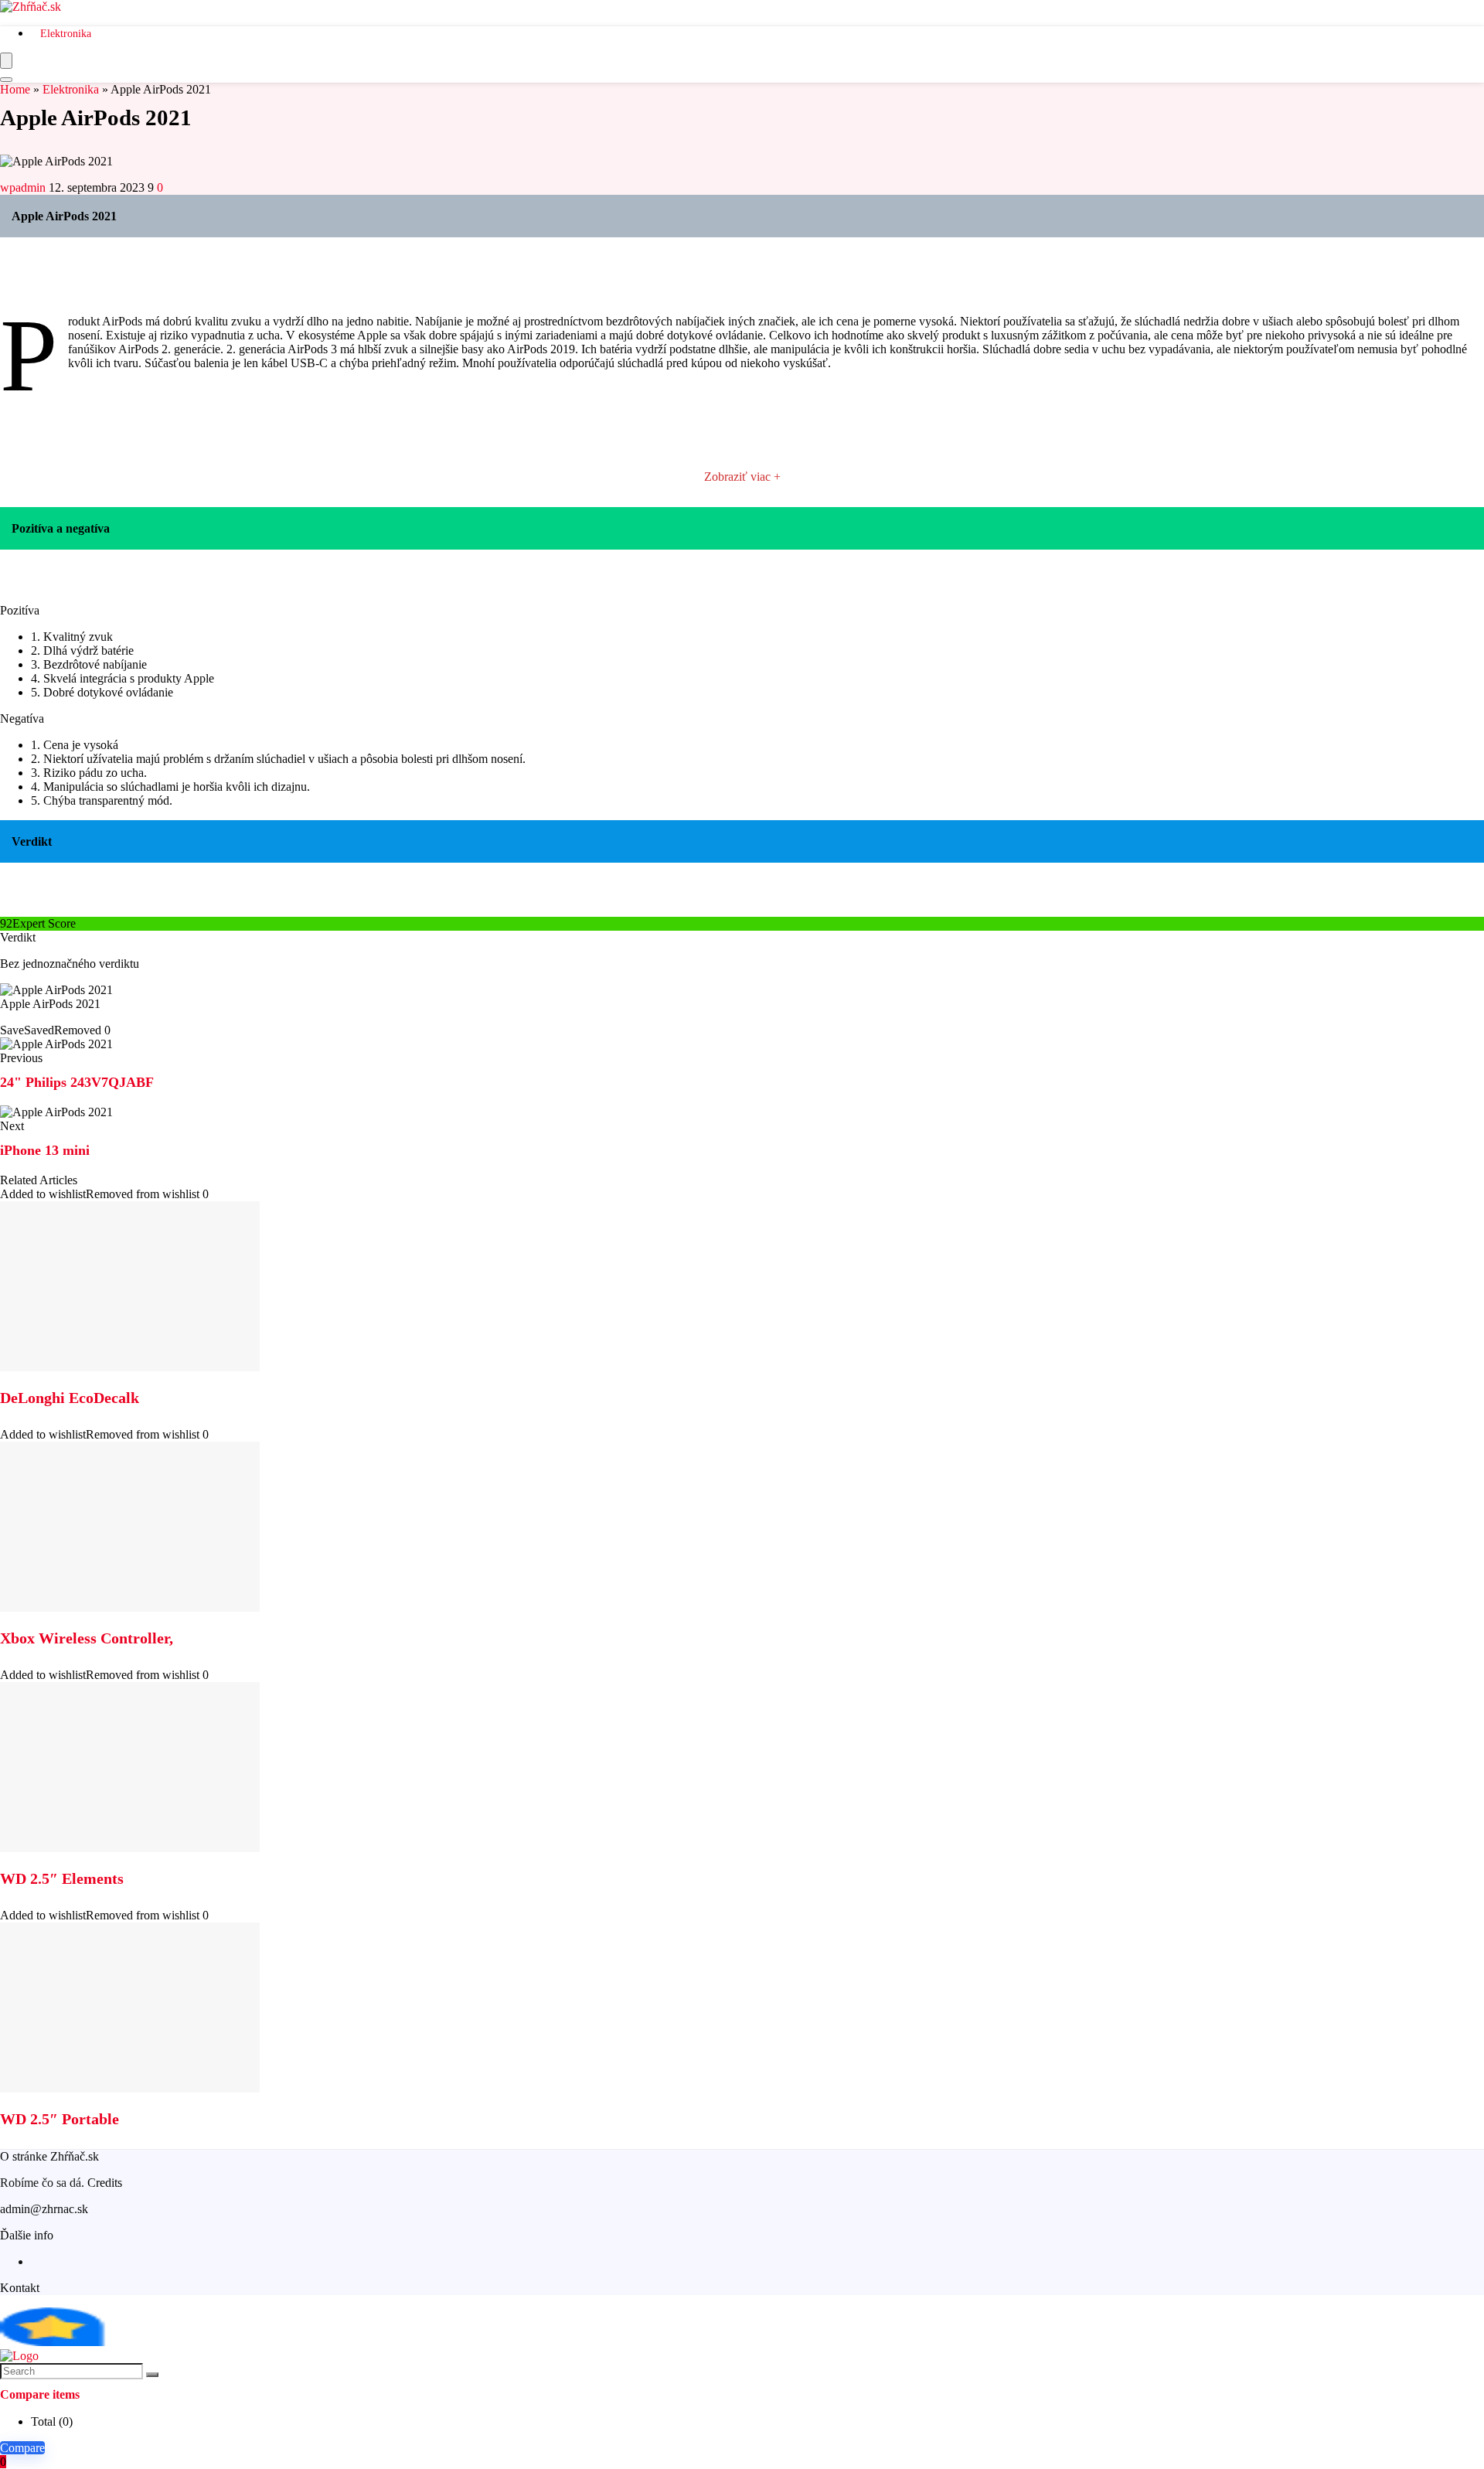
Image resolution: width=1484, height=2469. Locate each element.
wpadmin (24, 187)
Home (15, 89)
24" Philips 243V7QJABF (77, 1082)
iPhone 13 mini (45, 1150)
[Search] (6, 80)
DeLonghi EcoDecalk (70, 1398)
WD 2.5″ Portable (60, 2119)
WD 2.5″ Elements (62, 1878)
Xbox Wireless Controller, (87, 1638)
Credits (105, 2183)
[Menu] (6, 61)
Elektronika (66, 34)
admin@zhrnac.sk (44, 2209)
